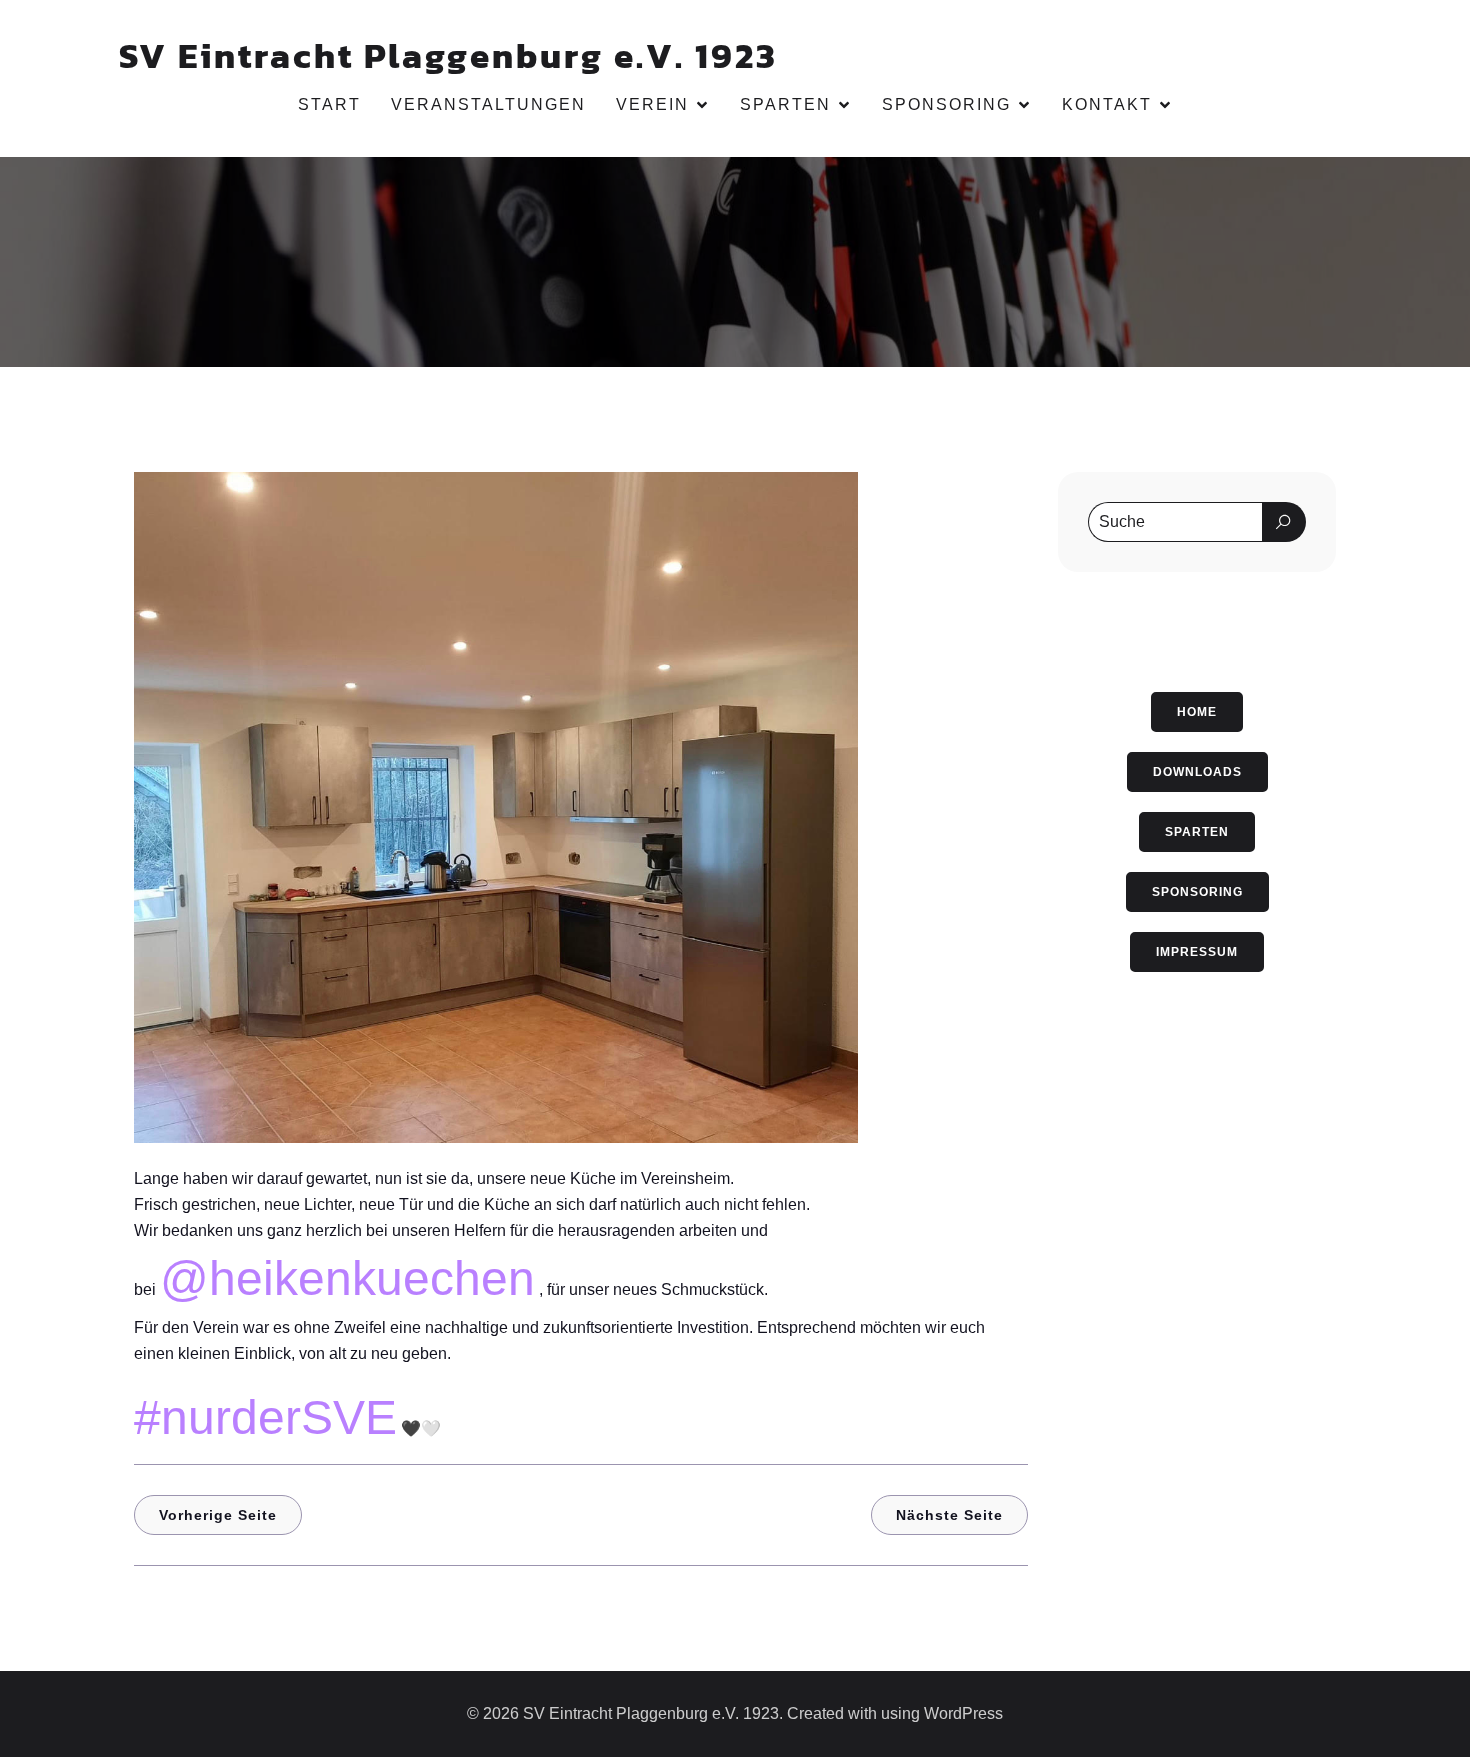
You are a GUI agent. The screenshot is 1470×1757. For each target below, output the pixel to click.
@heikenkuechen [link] (347, 1278)
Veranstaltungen (488, 104)
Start (329, 104)
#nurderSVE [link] (265, 1417)
